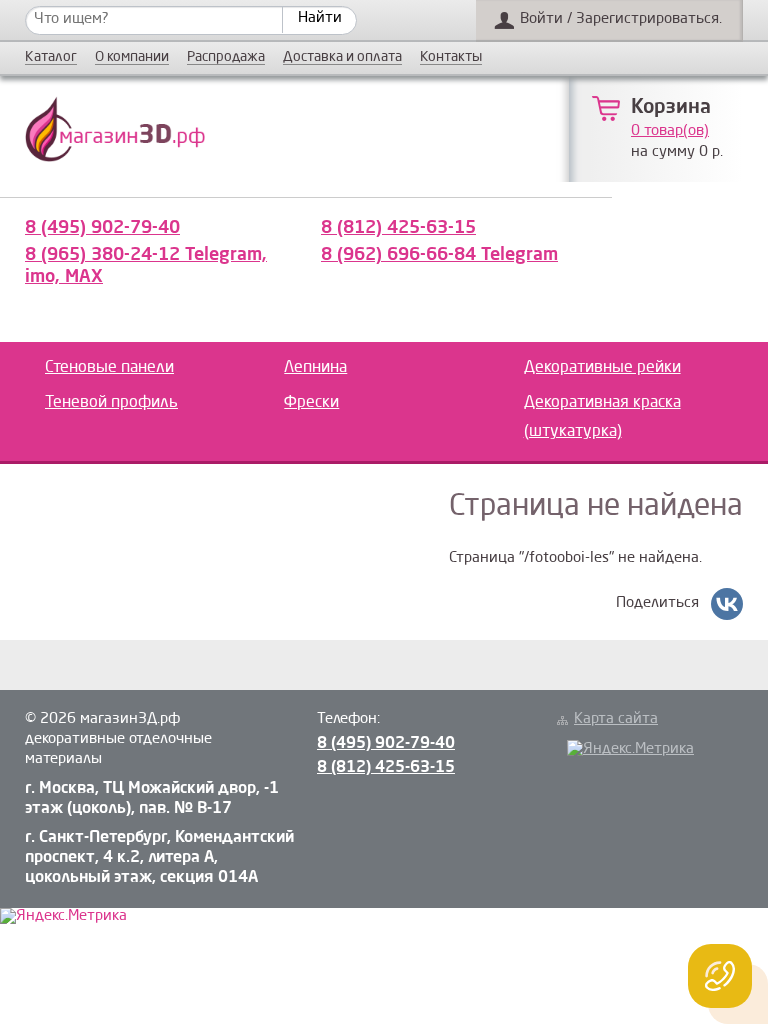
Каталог (51, 57)
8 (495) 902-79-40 (102, 228)
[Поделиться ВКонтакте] (727, 604)
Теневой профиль (111, 403)
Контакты (451, 57)
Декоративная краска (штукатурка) (602, 417)
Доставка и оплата (342, 57)
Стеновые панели (109, 368)
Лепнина (315, 368)
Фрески (311, 403)
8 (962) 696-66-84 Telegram (439, 255)
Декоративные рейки (602, 368)
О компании (132, 57)
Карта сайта (616, 719)
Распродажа (226, 57)
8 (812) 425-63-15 (398, 228)
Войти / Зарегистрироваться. (621, 19)
